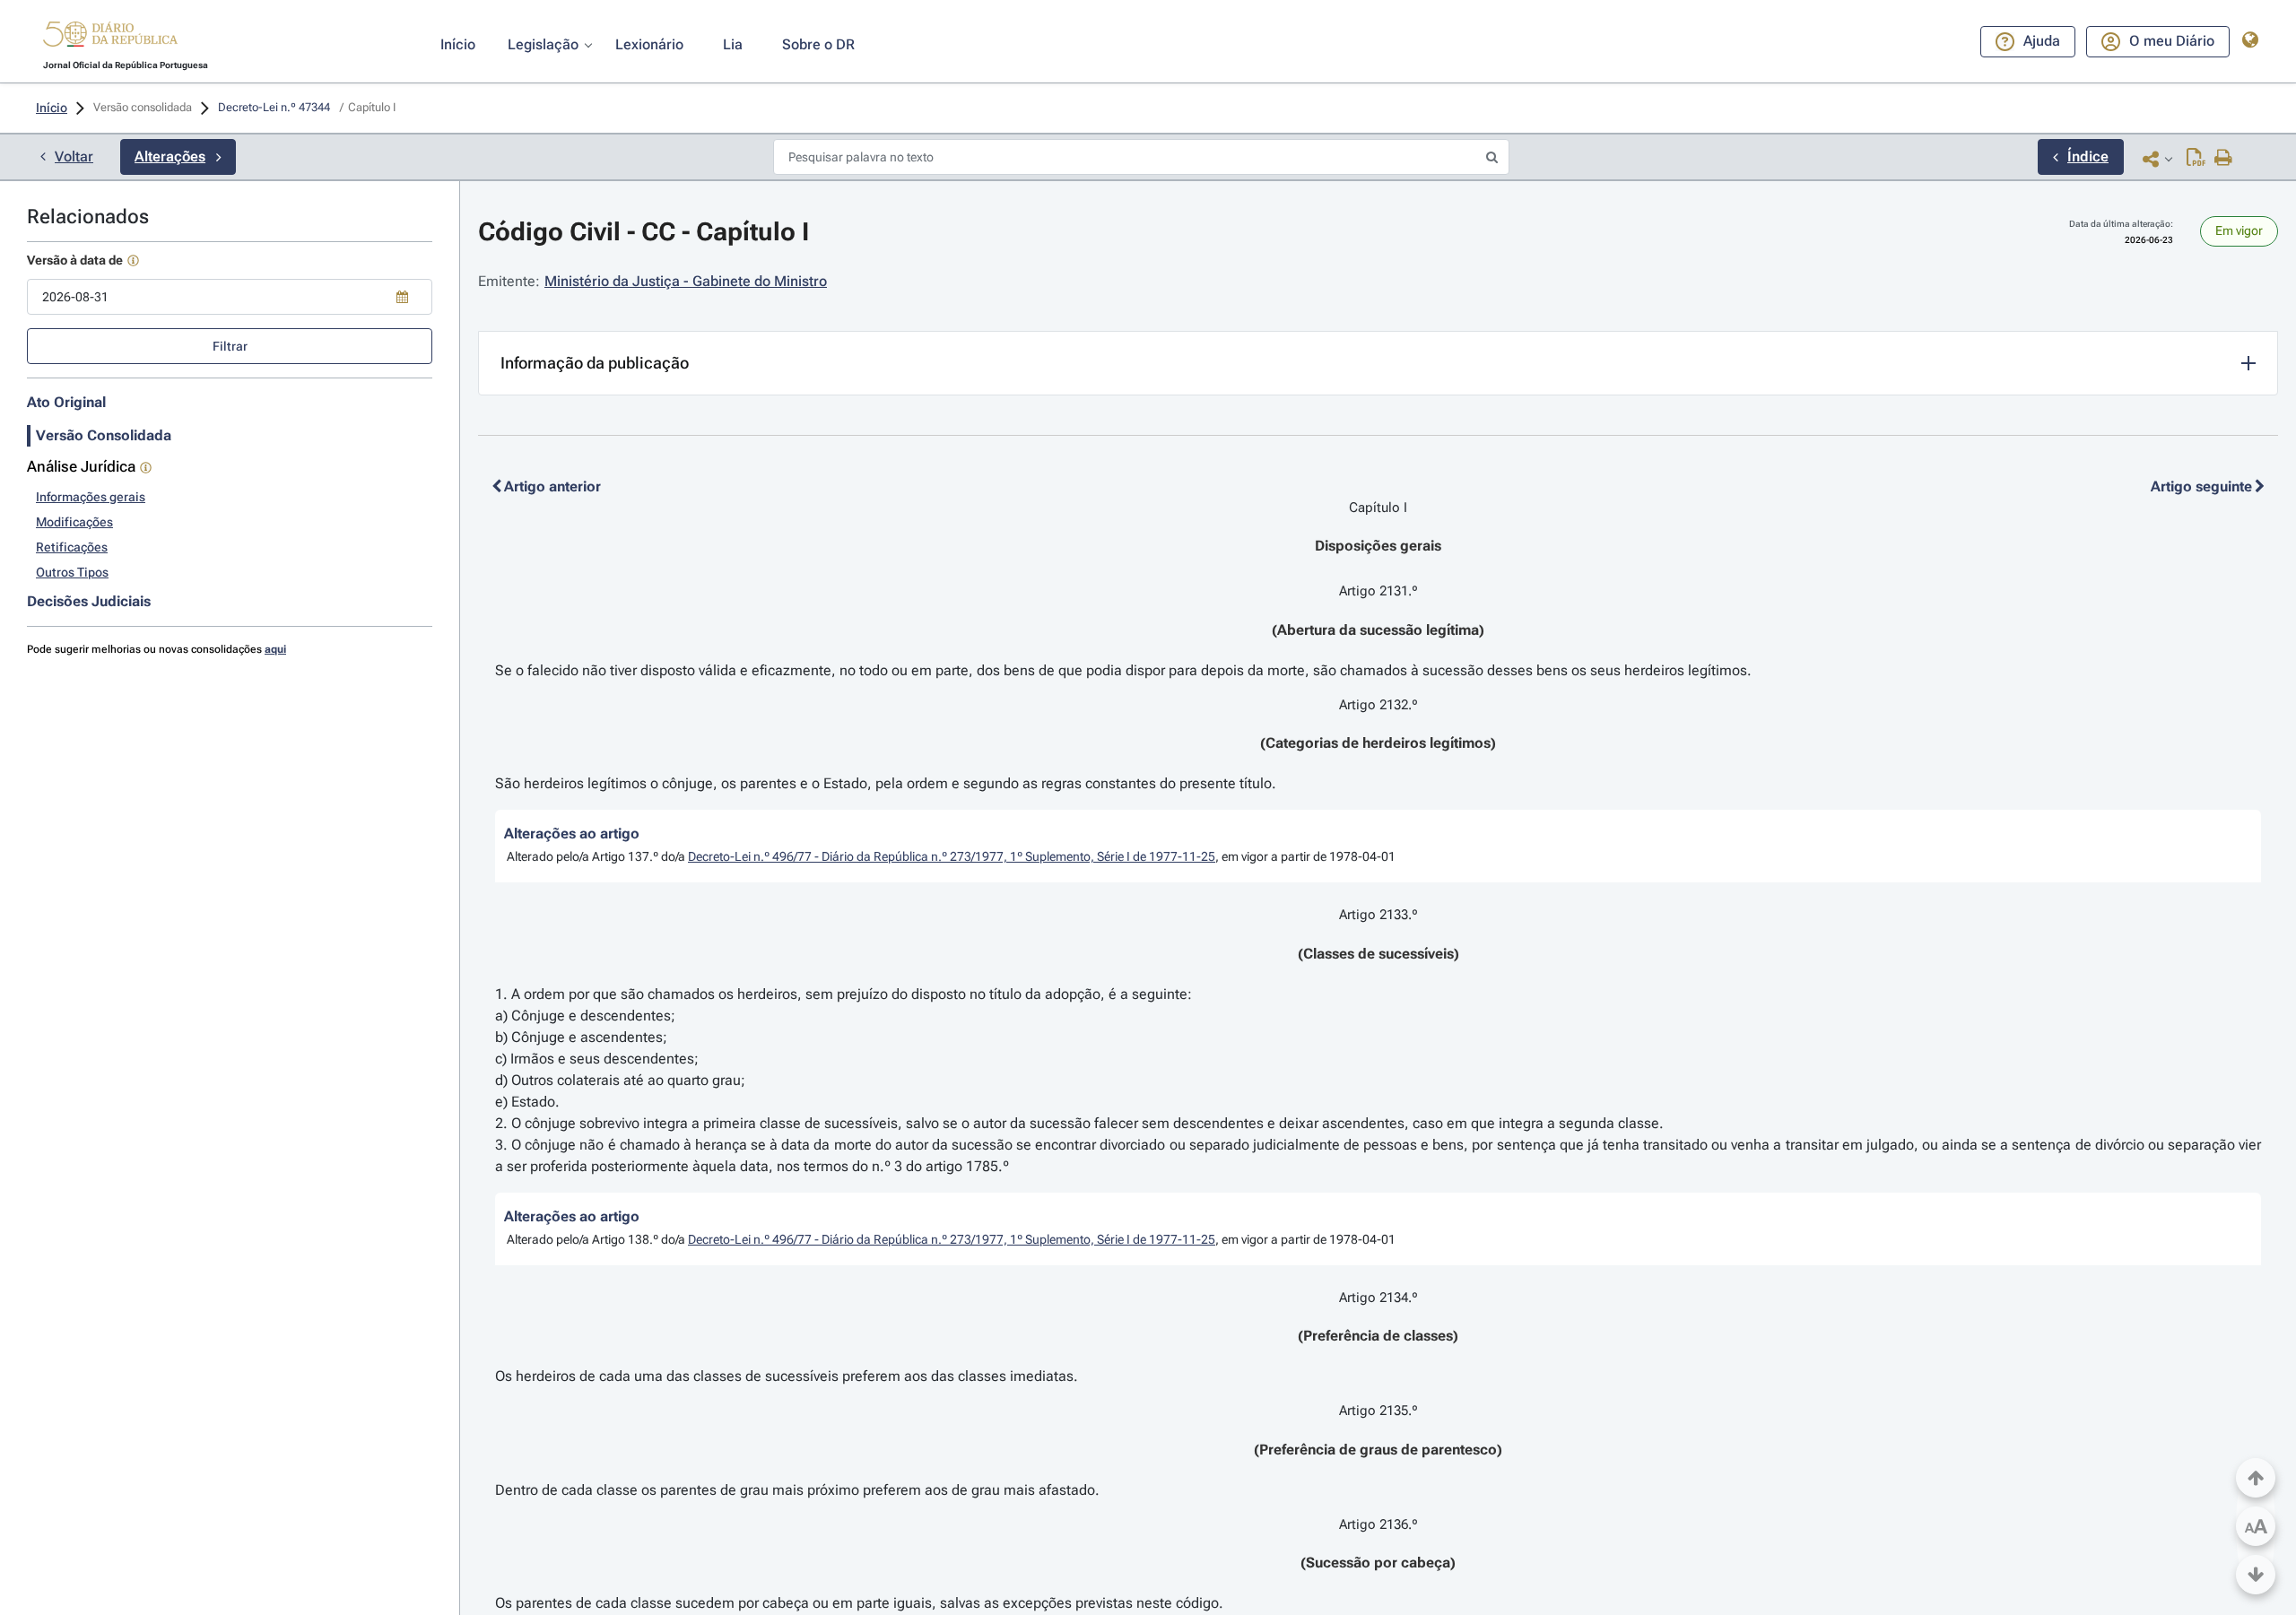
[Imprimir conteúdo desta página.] (2224, 159)
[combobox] (230, 297)
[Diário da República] (110, 38)
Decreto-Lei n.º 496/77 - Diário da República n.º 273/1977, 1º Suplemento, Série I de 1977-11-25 (952, 856)
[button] (110, 37)
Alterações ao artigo (572, 834)
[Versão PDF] (2196, 159)
